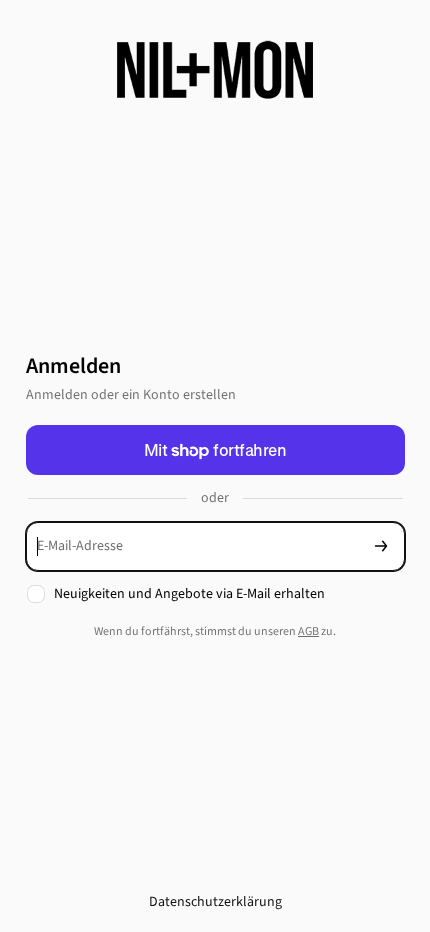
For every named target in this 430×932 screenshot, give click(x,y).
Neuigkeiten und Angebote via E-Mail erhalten (189, 594)
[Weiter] (381, 546)
